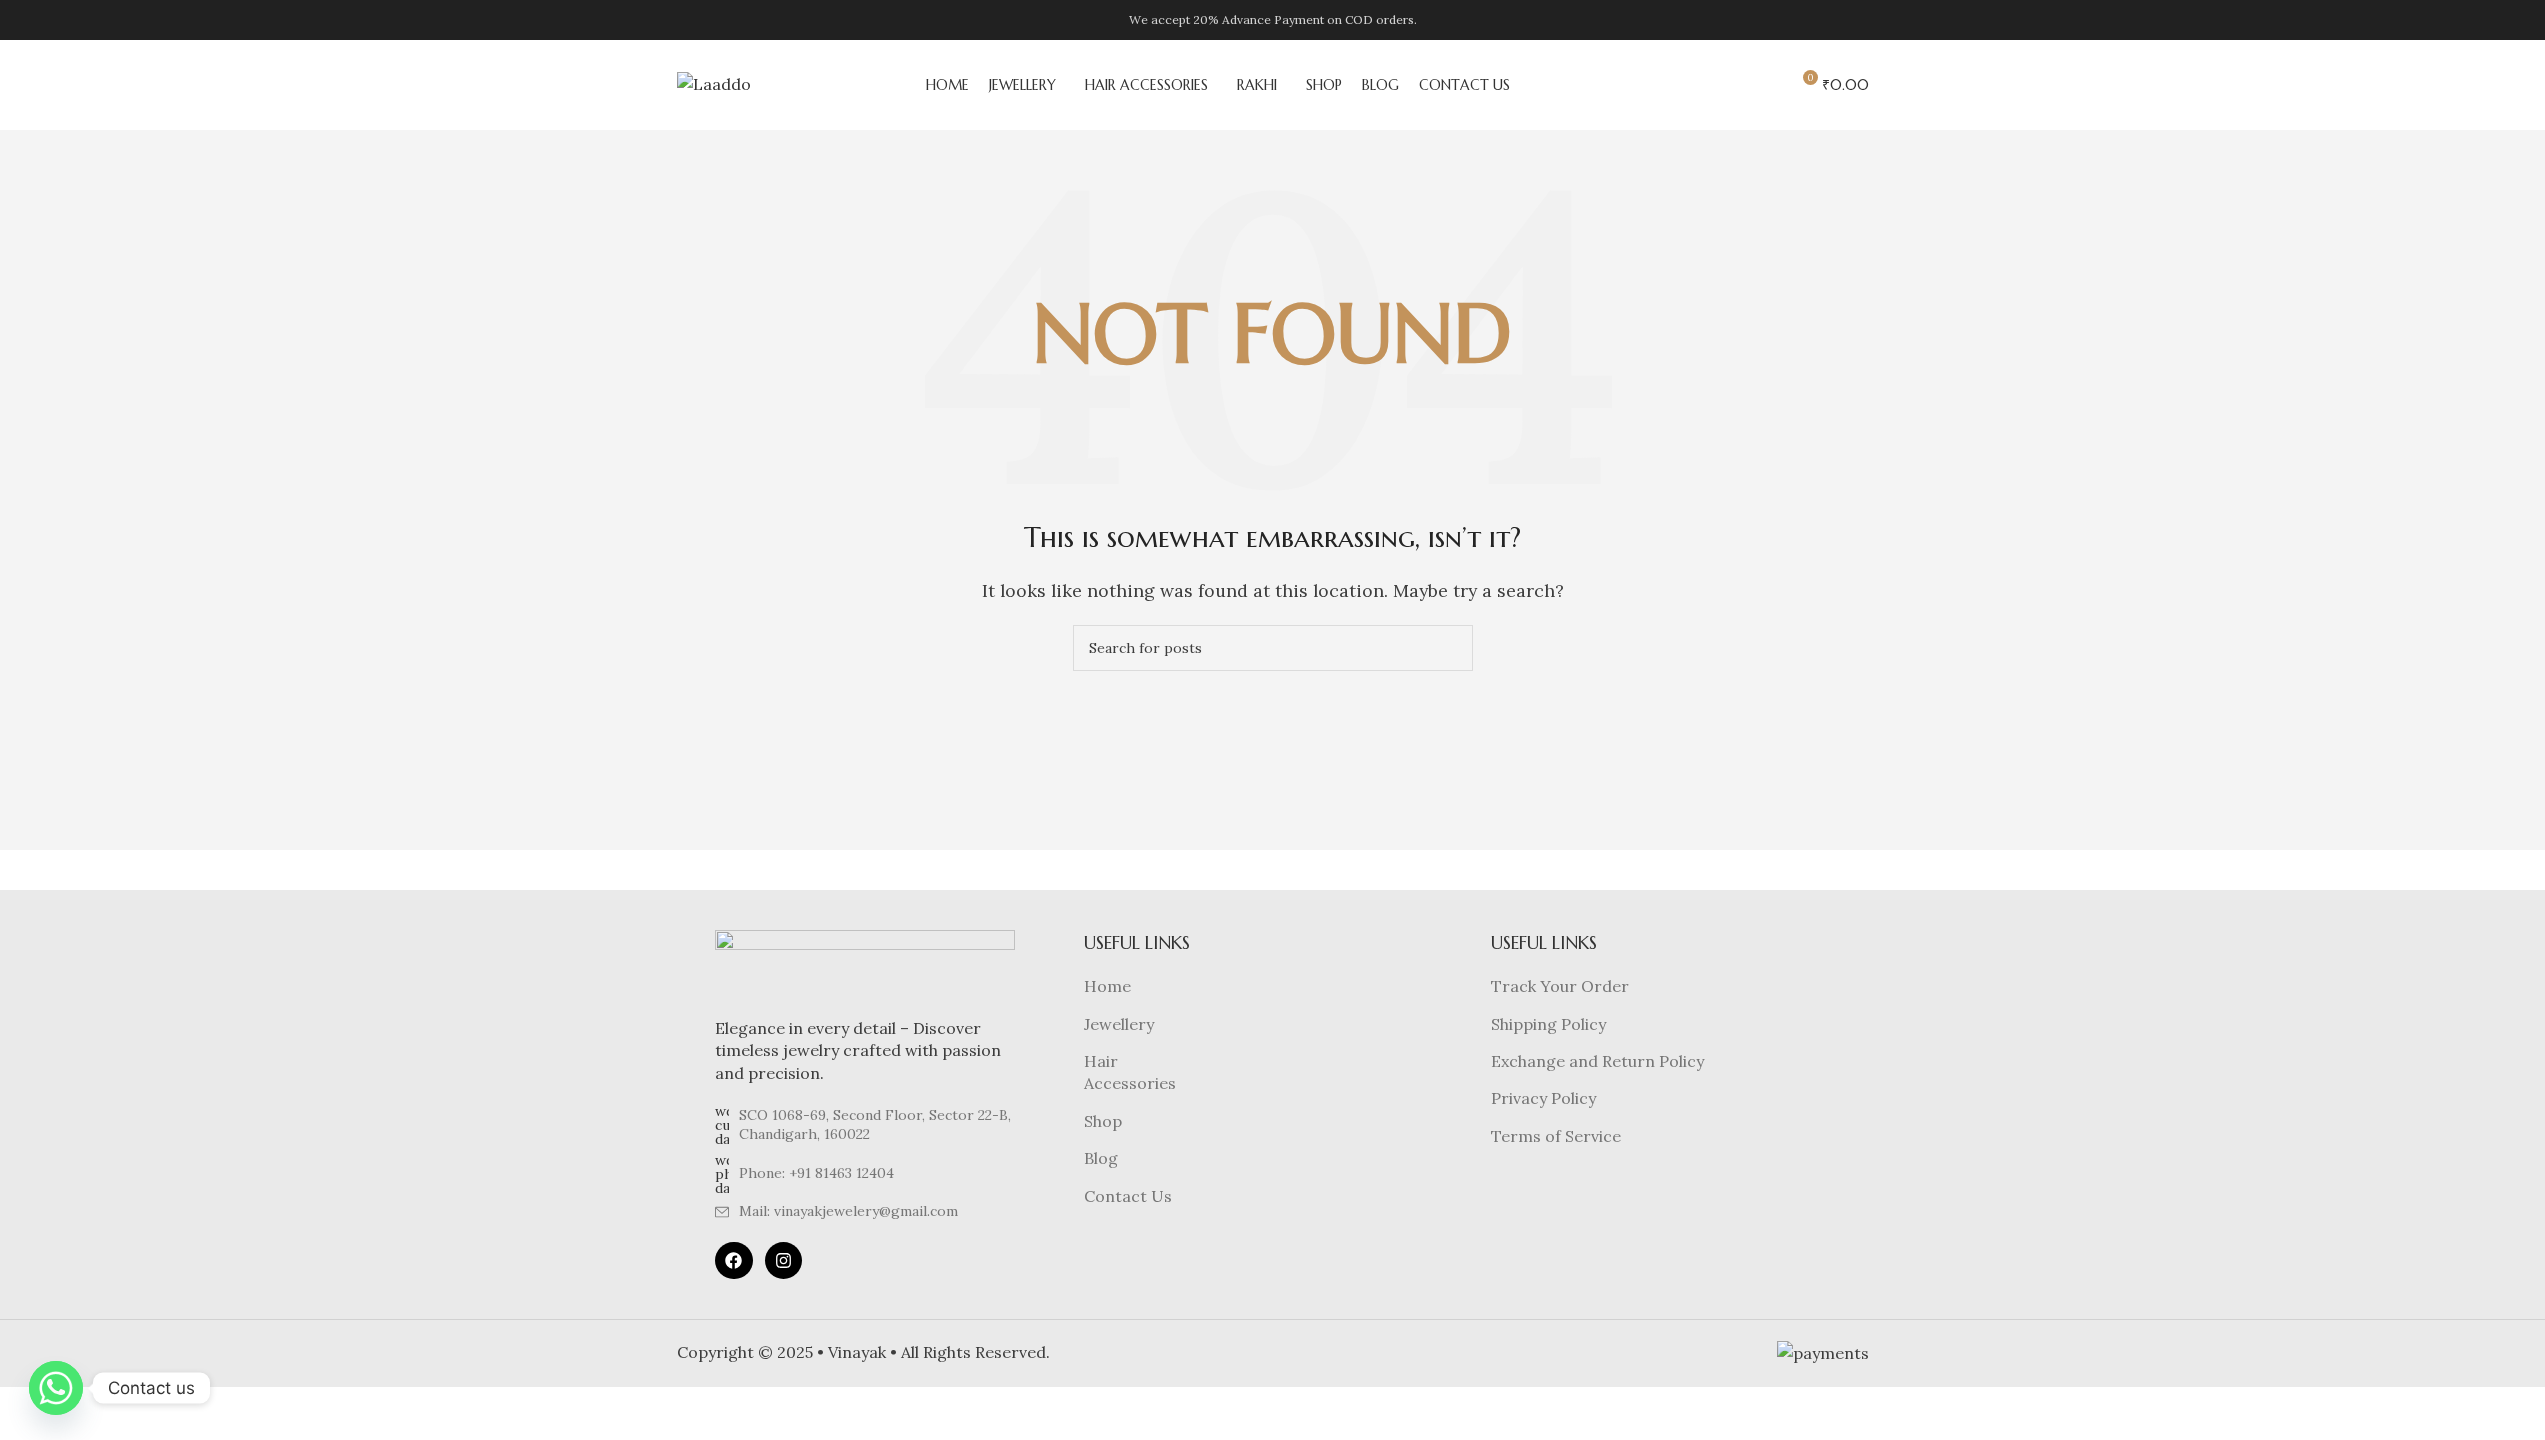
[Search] (1693, 85)
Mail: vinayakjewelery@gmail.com (848, 1211)
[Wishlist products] (1729, 85)
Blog (1101, 1158)
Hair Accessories (1130, 1072)
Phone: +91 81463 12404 (816, 1173)
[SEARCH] (1450, 648)
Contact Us (1128, 1196)
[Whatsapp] (56, 1388)
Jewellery (1119, 1024)
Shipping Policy (1548, 1024)
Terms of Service (1556, 1136)
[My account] (1765, 85)
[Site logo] (714, 83)
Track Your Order (1560, 986)
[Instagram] (783, 1260)
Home (1107, 986)
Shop (1103, 1121)
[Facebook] (733, 1260)
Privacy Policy (1543, 1098)
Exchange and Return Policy (1597, 1061)
